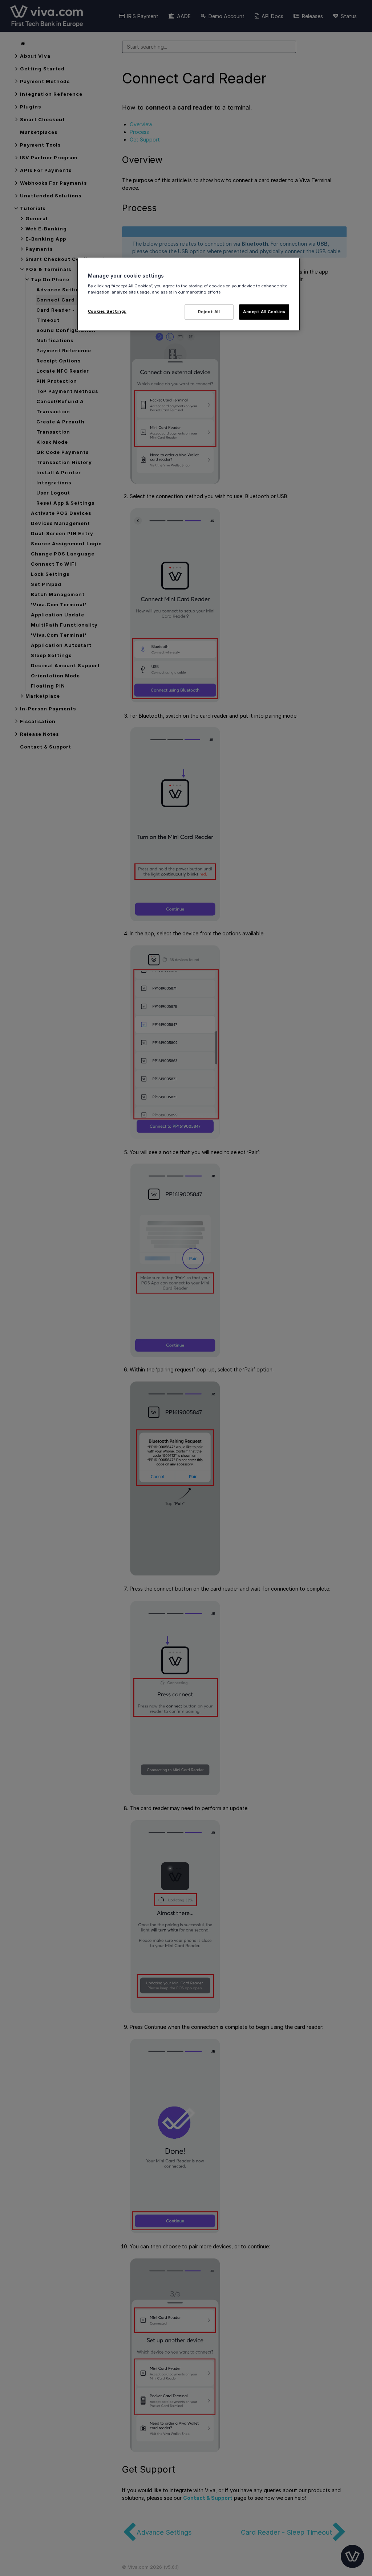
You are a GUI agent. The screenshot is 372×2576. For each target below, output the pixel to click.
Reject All (209, 312)
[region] (189, 294)
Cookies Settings (107, 311)
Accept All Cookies (264, 312)
